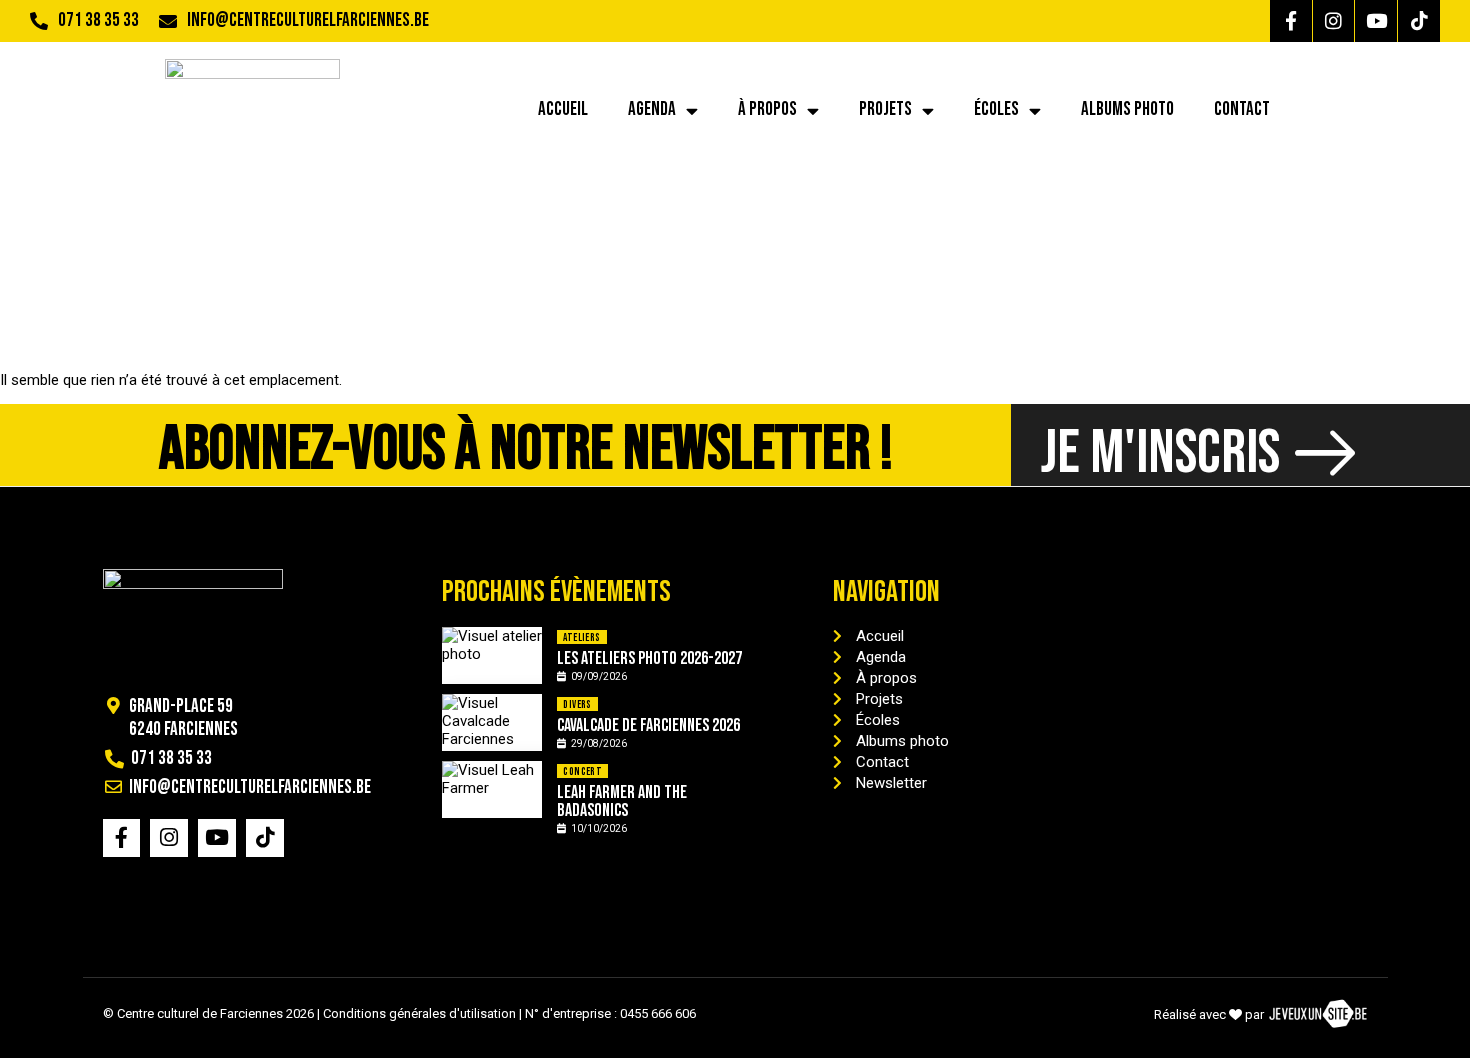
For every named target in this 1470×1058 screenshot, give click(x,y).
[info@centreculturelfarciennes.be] (168, 21)
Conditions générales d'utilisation (419, 1013)
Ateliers (581, 637)
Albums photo (1127, 109)
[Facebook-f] (1291, 21)
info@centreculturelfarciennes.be (308, 20)
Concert (582, 771)
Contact (1242, 109)
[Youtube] (1376, 21)
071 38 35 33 (98, 20)
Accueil (563, 109)
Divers (577, 704)
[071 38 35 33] (39, 21)
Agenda (652, 109)
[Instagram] (1334, 21)
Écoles (996, 109)
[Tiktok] (1419, 21)
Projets (885, 109)
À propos (767, 109)
